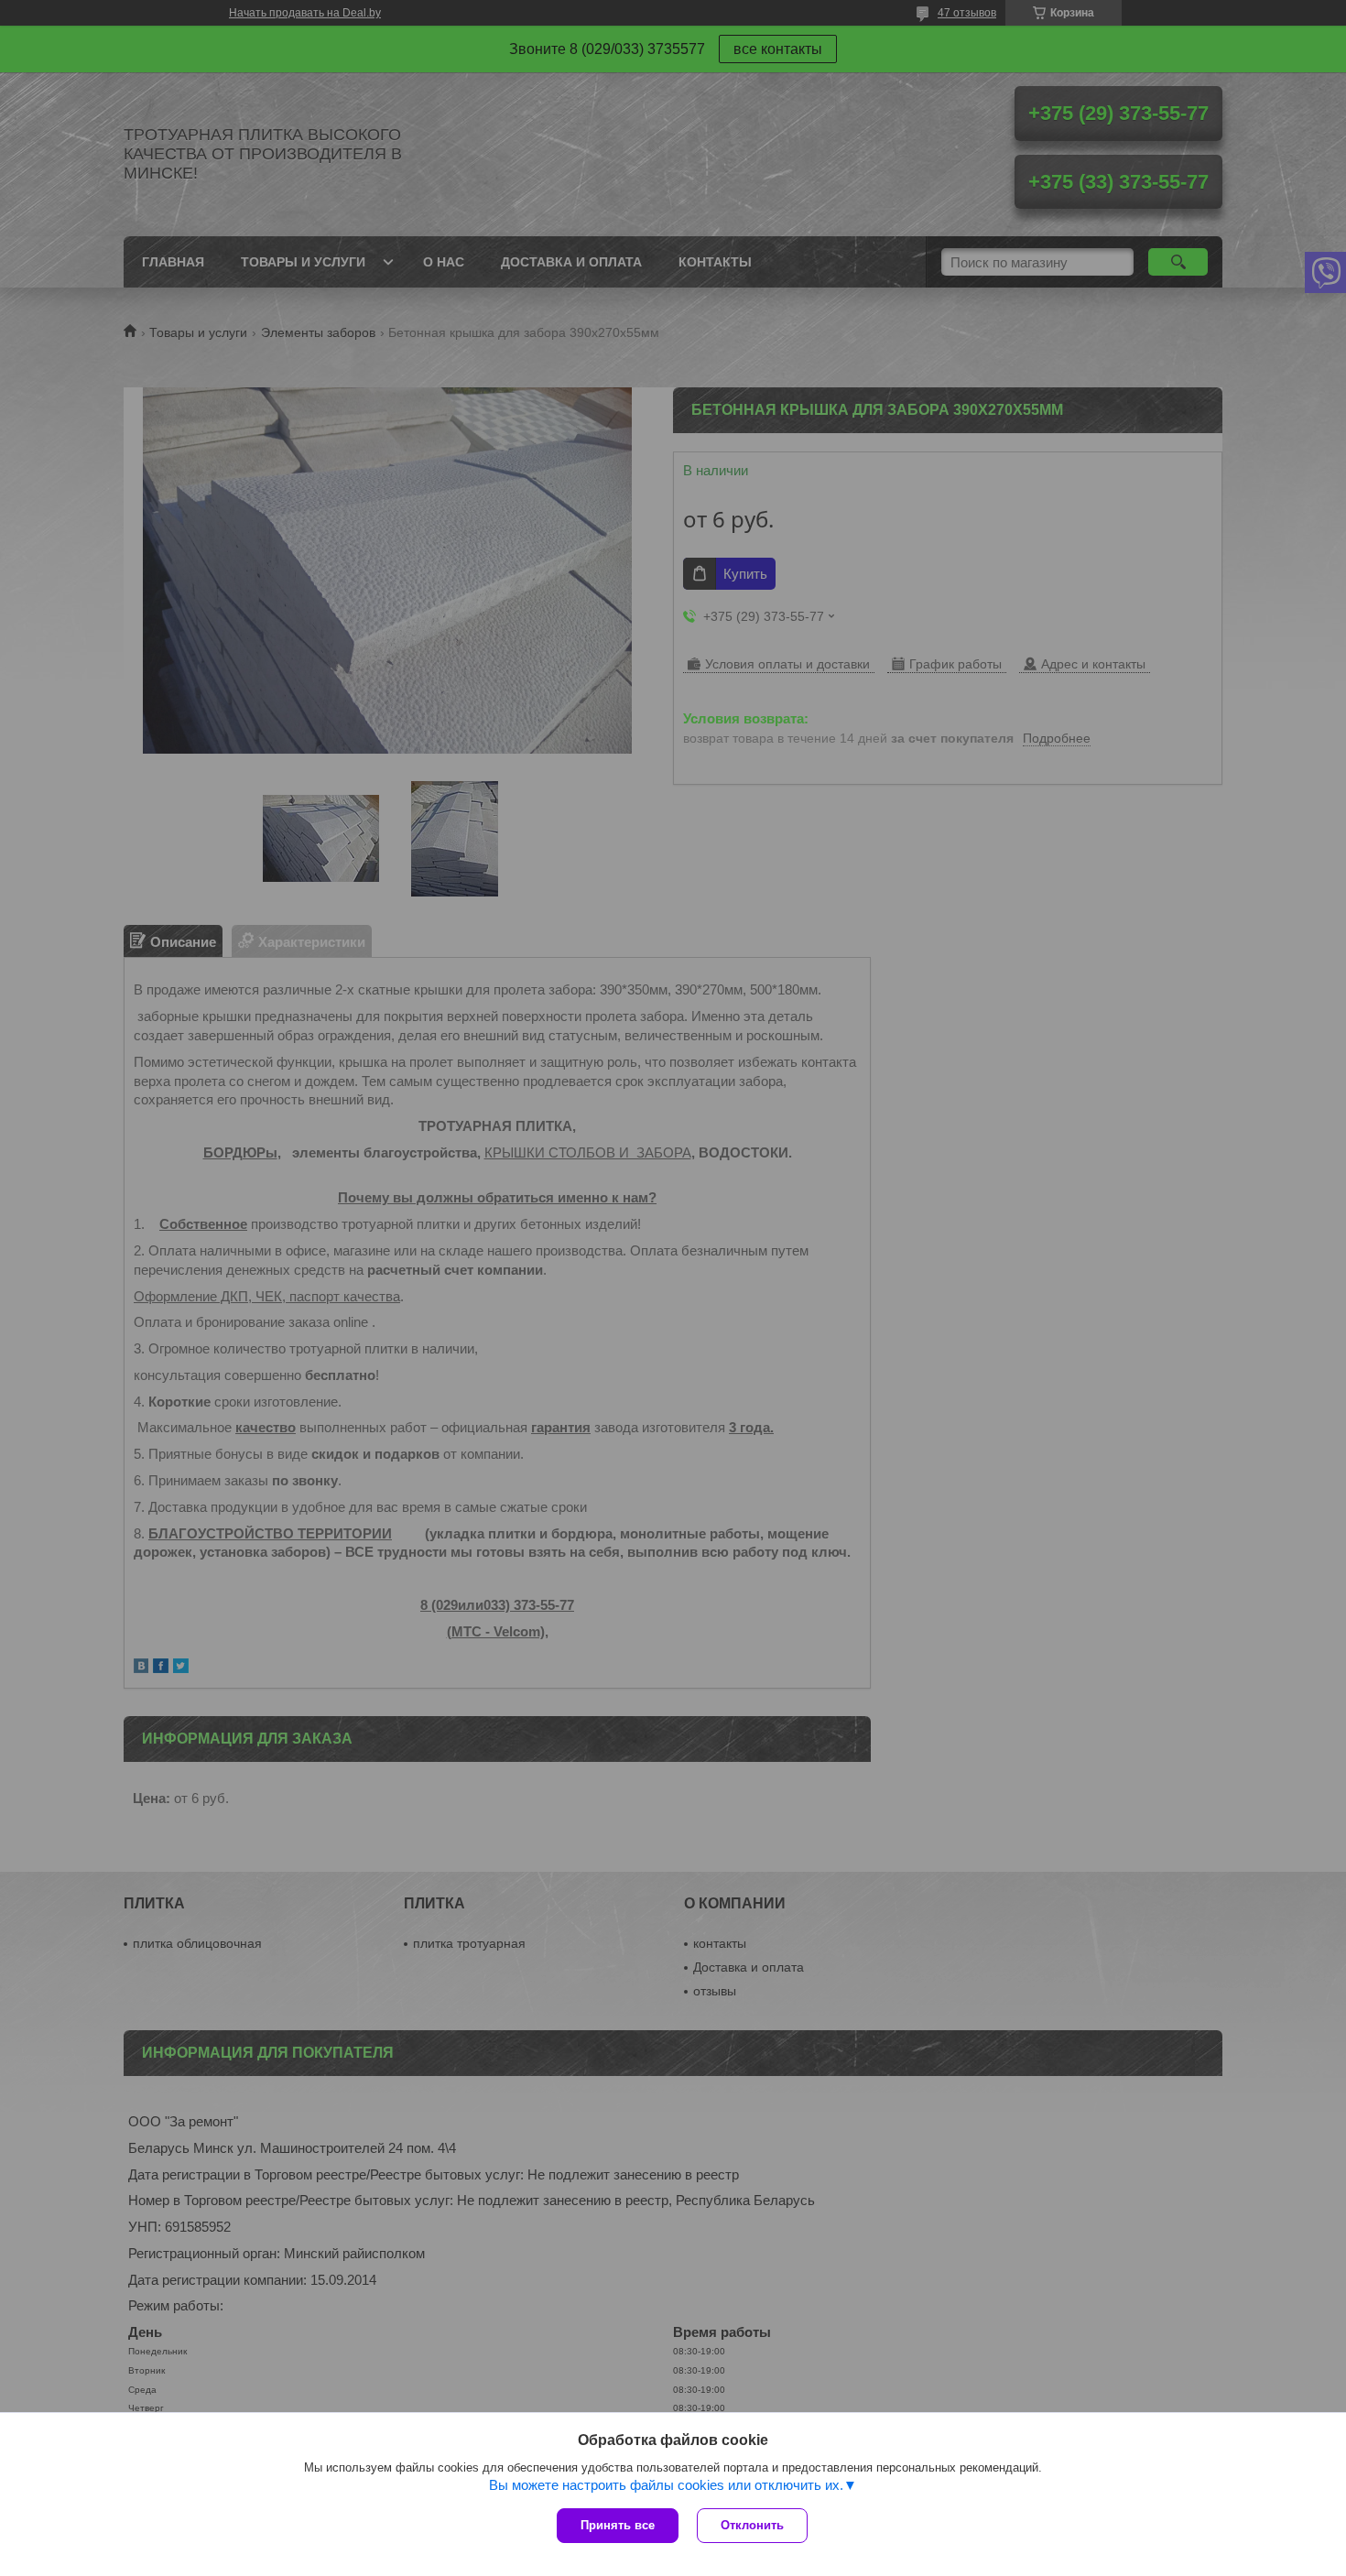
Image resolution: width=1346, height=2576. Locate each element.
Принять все (618, 2525)
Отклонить (752, 2525)
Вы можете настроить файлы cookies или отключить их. (666, 2485)
